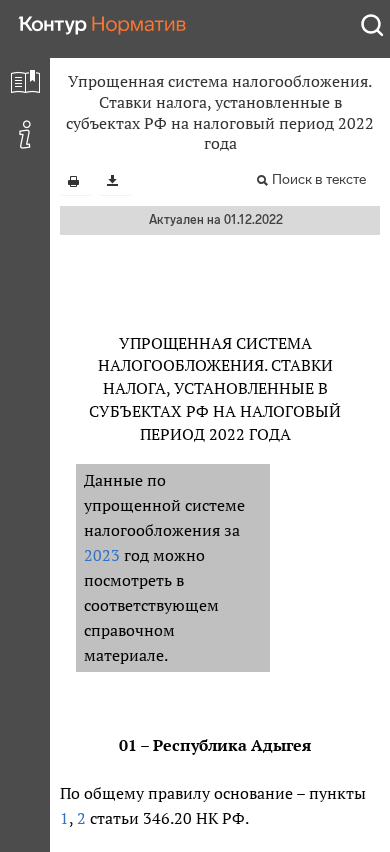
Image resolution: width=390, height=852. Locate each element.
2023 (102, 555)
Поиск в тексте (319, 179)
